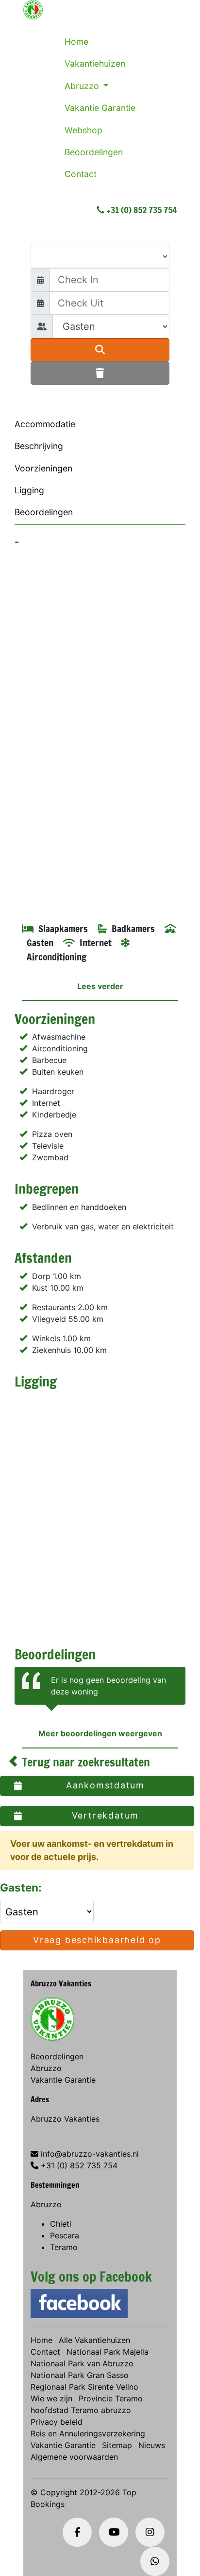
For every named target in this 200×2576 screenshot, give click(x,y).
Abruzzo (83, 86)
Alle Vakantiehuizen (94, 2340)
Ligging (29, 490)
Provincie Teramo (111, 2398)
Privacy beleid (57, 2422)
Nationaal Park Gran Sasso (80, 2375)
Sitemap (117, 2445)
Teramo (64, 2247)
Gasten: (22, 1887)
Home (76, 42)
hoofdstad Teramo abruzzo (81, 2410)
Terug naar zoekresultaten (84, 1762)
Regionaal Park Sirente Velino (84, 2387)
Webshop (83, 130)
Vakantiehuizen (95, 63)
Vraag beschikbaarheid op (97, 1940)
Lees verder (100, 986)
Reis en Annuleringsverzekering (88, 2433)
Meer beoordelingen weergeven (100, 1733)
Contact (81, 174)
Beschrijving (39, 446)
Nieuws (152, 2445)
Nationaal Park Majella (108, 2352)
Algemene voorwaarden (74, 2457)
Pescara (65, 2235)
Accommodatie (45, 424)
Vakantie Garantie (100, 108)
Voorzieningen (43, 468)
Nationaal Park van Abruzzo (82, 2363)
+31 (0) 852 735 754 (142, 210)
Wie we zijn (51, 2398)
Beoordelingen (94, 152)
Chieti (61, 2224)
